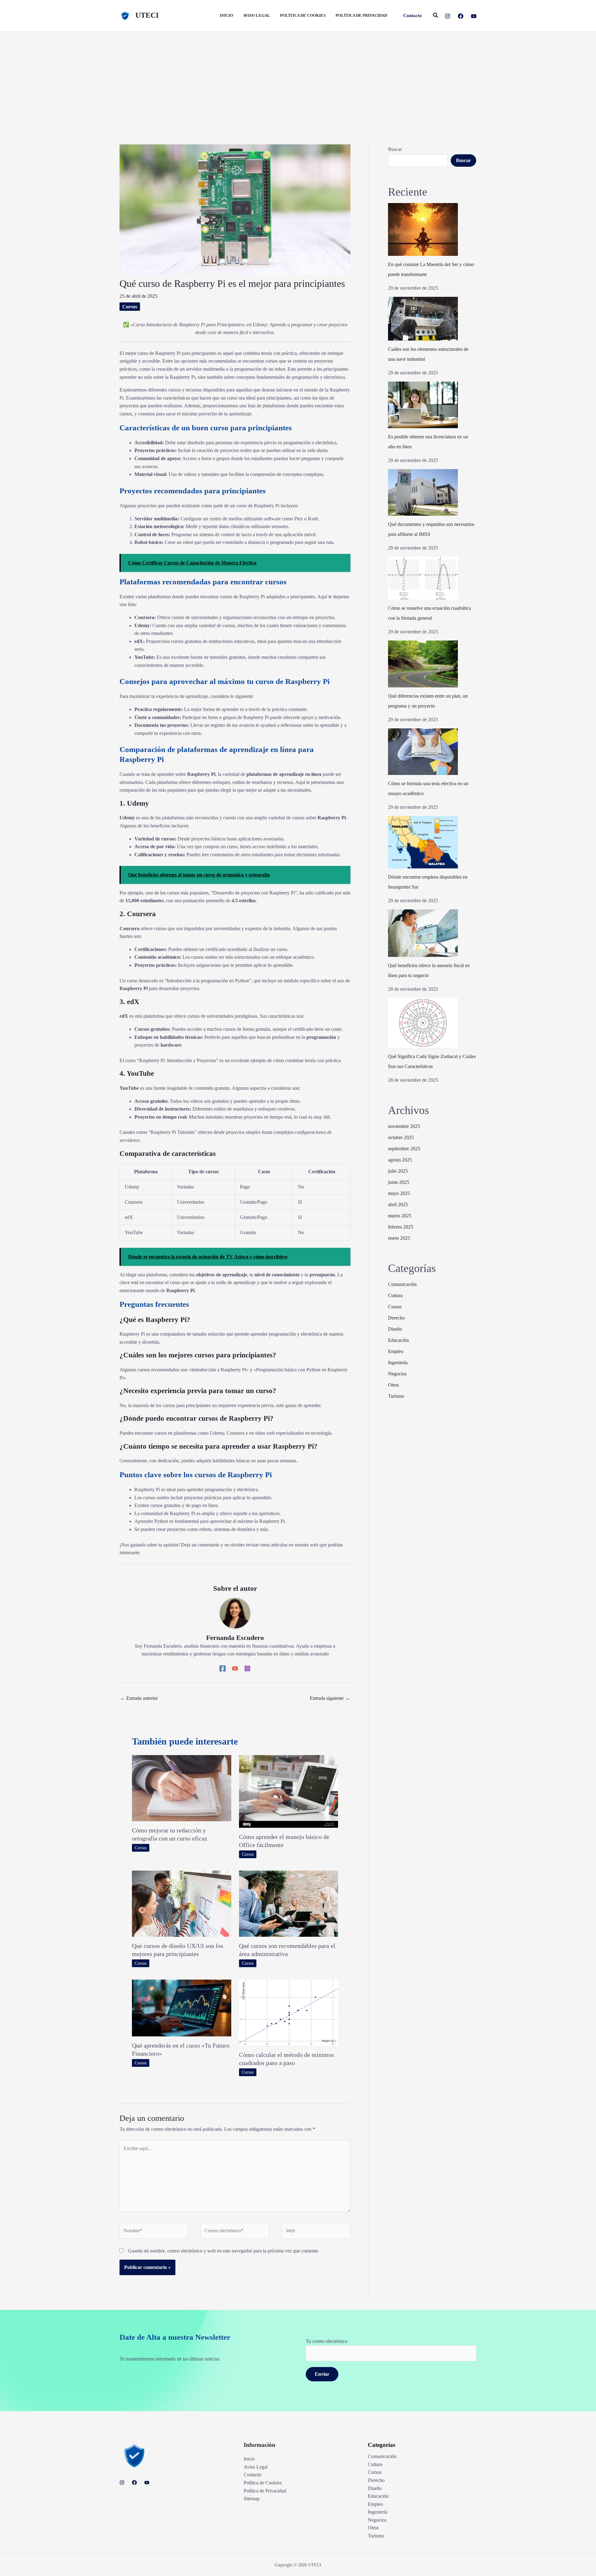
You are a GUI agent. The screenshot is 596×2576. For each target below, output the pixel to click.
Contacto (253, 2475)
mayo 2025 (399, 1193)
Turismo (396, 1396)
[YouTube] (474, 16)
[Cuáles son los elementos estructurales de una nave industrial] (423, 319)
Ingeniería (398, 1363)
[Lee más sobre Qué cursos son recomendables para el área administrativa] (289, 1903)
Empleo (396, 1351)
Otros (393, 1385)
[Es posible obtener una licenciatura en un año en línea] (423, 405)
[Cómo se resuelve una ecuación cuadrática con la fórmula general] (423, 578)
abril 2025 (398, 1204)
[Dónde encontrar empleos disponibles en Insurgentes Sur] (423, 842)
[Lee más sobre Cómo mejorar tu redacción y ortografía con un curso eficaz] (182, 1788)
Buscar (395, 149)
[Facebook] (461, 16)
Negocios (397, 1374)
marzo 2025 (400, 1216)
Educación (398, 1340)
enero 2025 (399, 1238)
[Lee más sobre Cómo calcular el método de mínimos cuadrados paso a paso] (289, 2012)
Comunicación (402, 1284)
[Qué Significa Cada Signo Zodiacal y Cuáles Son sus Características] (423, 1023)
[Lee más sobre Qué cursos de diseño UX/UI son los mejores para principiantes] (182, 1903)
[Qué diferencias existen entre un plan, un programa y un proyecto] (423, 664)
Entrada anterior (139, 1698)
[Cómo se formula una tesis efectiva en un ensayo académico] (423, 752)
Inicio (249, 2459)
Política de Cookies (263, 2483)
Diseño (395, 1329)
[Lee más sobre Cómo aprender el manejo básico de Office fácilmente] (289, 1791)
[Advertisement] (298, 78)
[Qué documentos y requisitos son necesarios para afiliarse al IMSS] (423, 492)
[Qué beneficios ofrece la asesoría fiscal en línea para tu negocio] (423, 933)
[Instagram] (448, 16)
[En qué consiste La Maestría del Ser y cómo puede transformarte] (423, 229)
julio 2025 (398, 1171)
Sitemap (252, 2499)
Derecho (396, 1318)
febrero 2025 (401, 1227)
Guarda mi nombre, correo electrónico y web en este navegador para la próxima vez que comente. (223, 2251)
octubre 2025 (401, 1137)
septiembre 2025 (404, 1149)
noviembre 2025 (404, 1126)
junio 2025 (399, 1182)
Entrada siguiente (330, 1698)
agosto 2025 (400, 1160)
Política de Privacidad (265, 2491)
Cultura (395, 1295)
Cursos (130, 307)
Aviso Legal (256, 2467)
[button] (413, 16)
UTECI (147, 15)
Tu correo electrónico (327, 2341)
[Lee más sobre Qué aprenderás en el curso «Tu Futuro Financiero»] (182, 2007)
